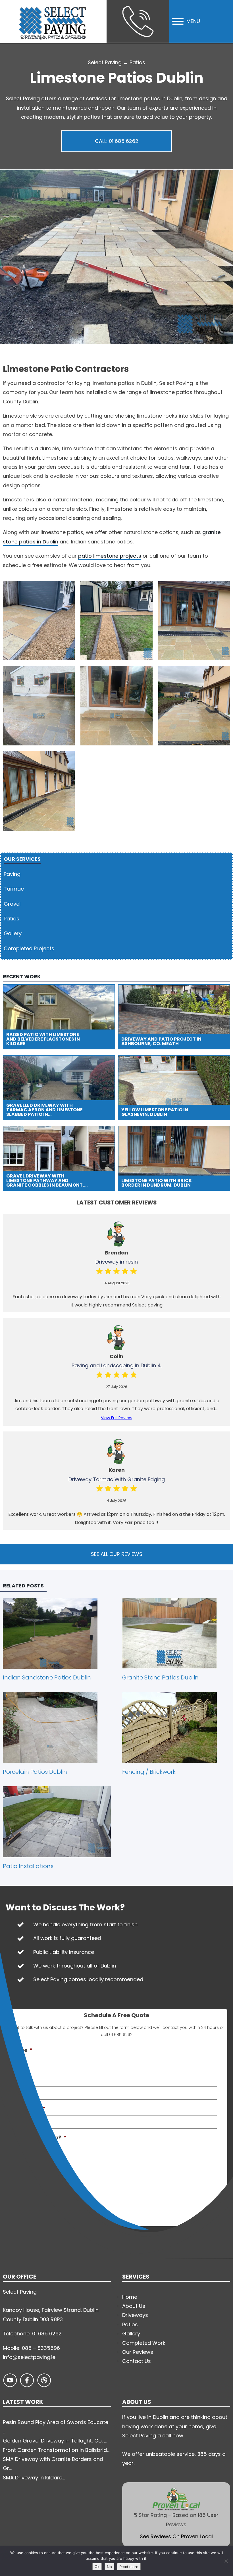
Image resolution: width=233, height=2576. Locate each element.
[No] (226, 2561)
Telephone (28, 2109)
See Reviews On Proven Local (176, 2536)
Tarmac (14, 889)
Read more (129, 2567)
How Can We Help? (39, 2138)
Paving (12, 874)
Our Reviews (138, 2352)
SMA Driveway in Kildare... (34, 2478)
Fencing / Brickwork (149, 1772)
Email (19, 2079)
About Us (134, 2306)
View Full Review (116, 1418)
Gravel (12, 904)
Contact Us (137, 2361)
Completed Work (144, 2343)
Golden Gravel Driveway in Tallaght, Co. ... (55, 2441)
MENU (193, 21)
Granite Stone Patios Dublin (160, 1677)
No (109, 2567)
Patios (137, 62)
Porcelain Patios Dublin (35, 1772)
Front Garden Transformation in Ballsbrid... (56, 2450)
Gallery (13, 933)
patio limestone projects (110, 556)
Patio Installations (28, 1866)
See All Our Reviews (117, 1554)
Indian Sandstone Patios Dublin (47, 1677)
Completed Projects (29, 948)
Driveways (135, 2315)
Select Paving (105, 62)
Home (130, 2297)
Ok (97, 2567)
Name (22, 2050)
